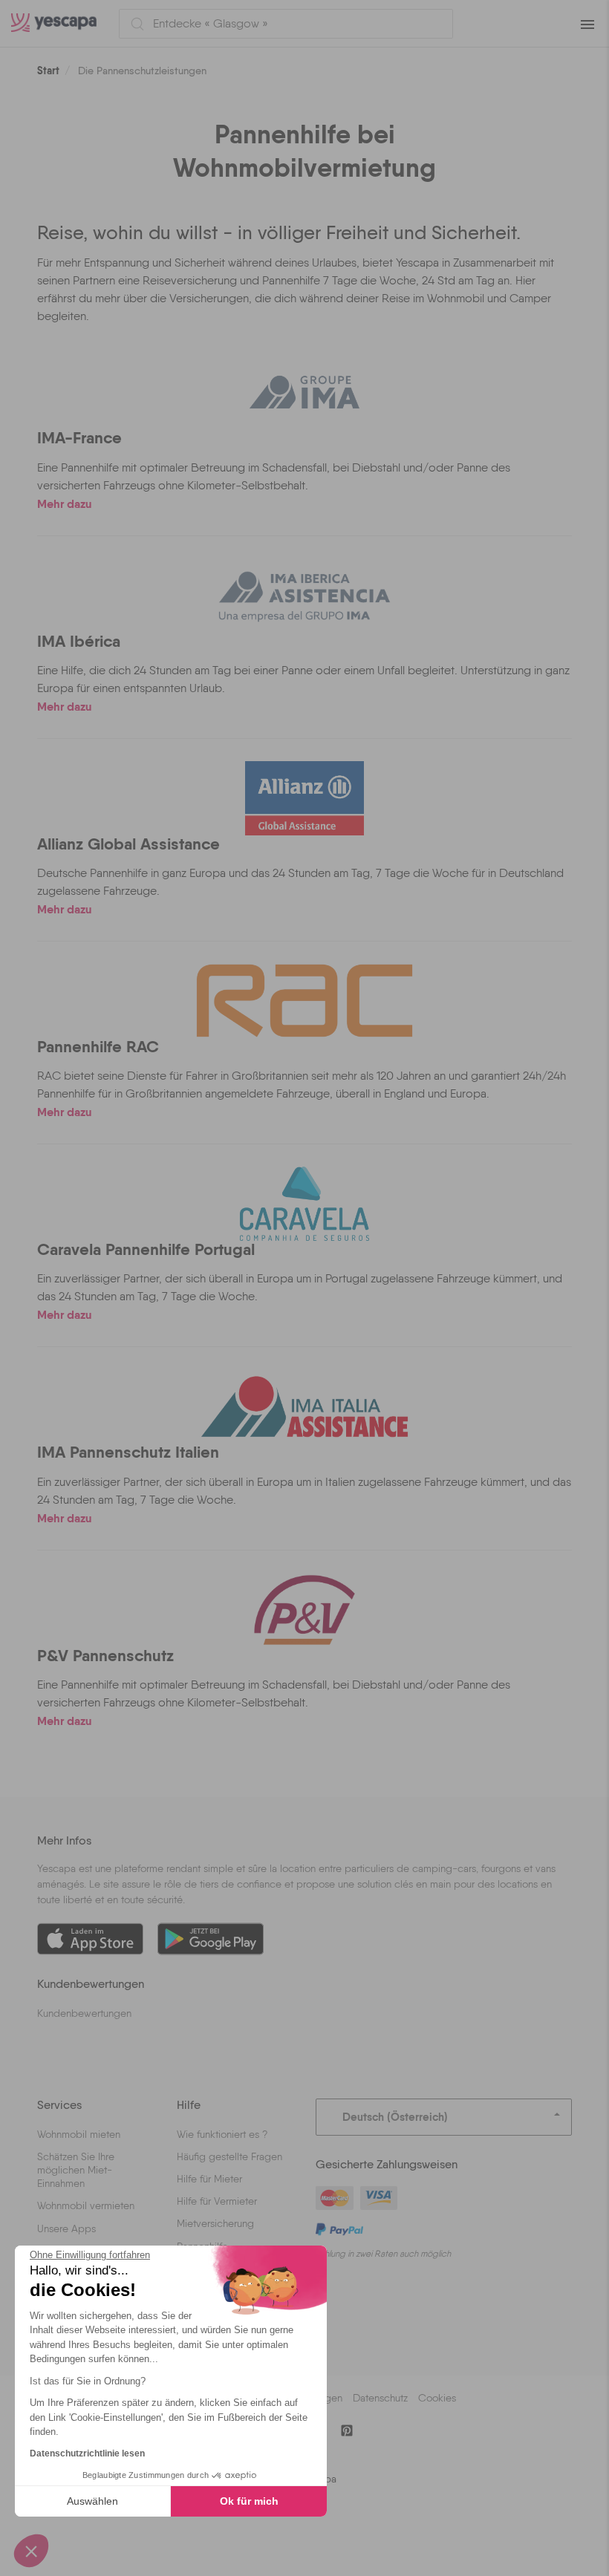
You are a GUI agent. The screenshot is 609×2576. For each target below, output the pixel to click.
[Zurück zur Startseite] (59, 23)
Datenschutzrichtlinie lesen (87, 2453)
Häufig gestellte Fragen (229, 2156)
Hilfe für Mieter (209, 2179)
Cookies (437, 2398)
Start (48, 71)
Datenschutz (380, 2398)
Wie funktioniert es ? (222, 2134)
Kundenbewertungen (84, 2013)
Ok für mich (249, 2501)
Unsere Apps (66, 2228)
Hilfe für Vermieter (217, 2201)
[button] (31, 2551)
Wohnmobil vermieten (86, 2205)
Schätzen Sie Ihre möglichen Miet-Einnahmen (76, 2170)
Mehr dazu (65, 503)
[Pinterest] (347, 2430)
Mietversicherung (215, 2223)
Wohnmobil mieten (79, 2134)
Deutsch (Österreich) (395, 2117)
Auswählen (92, 2501)
